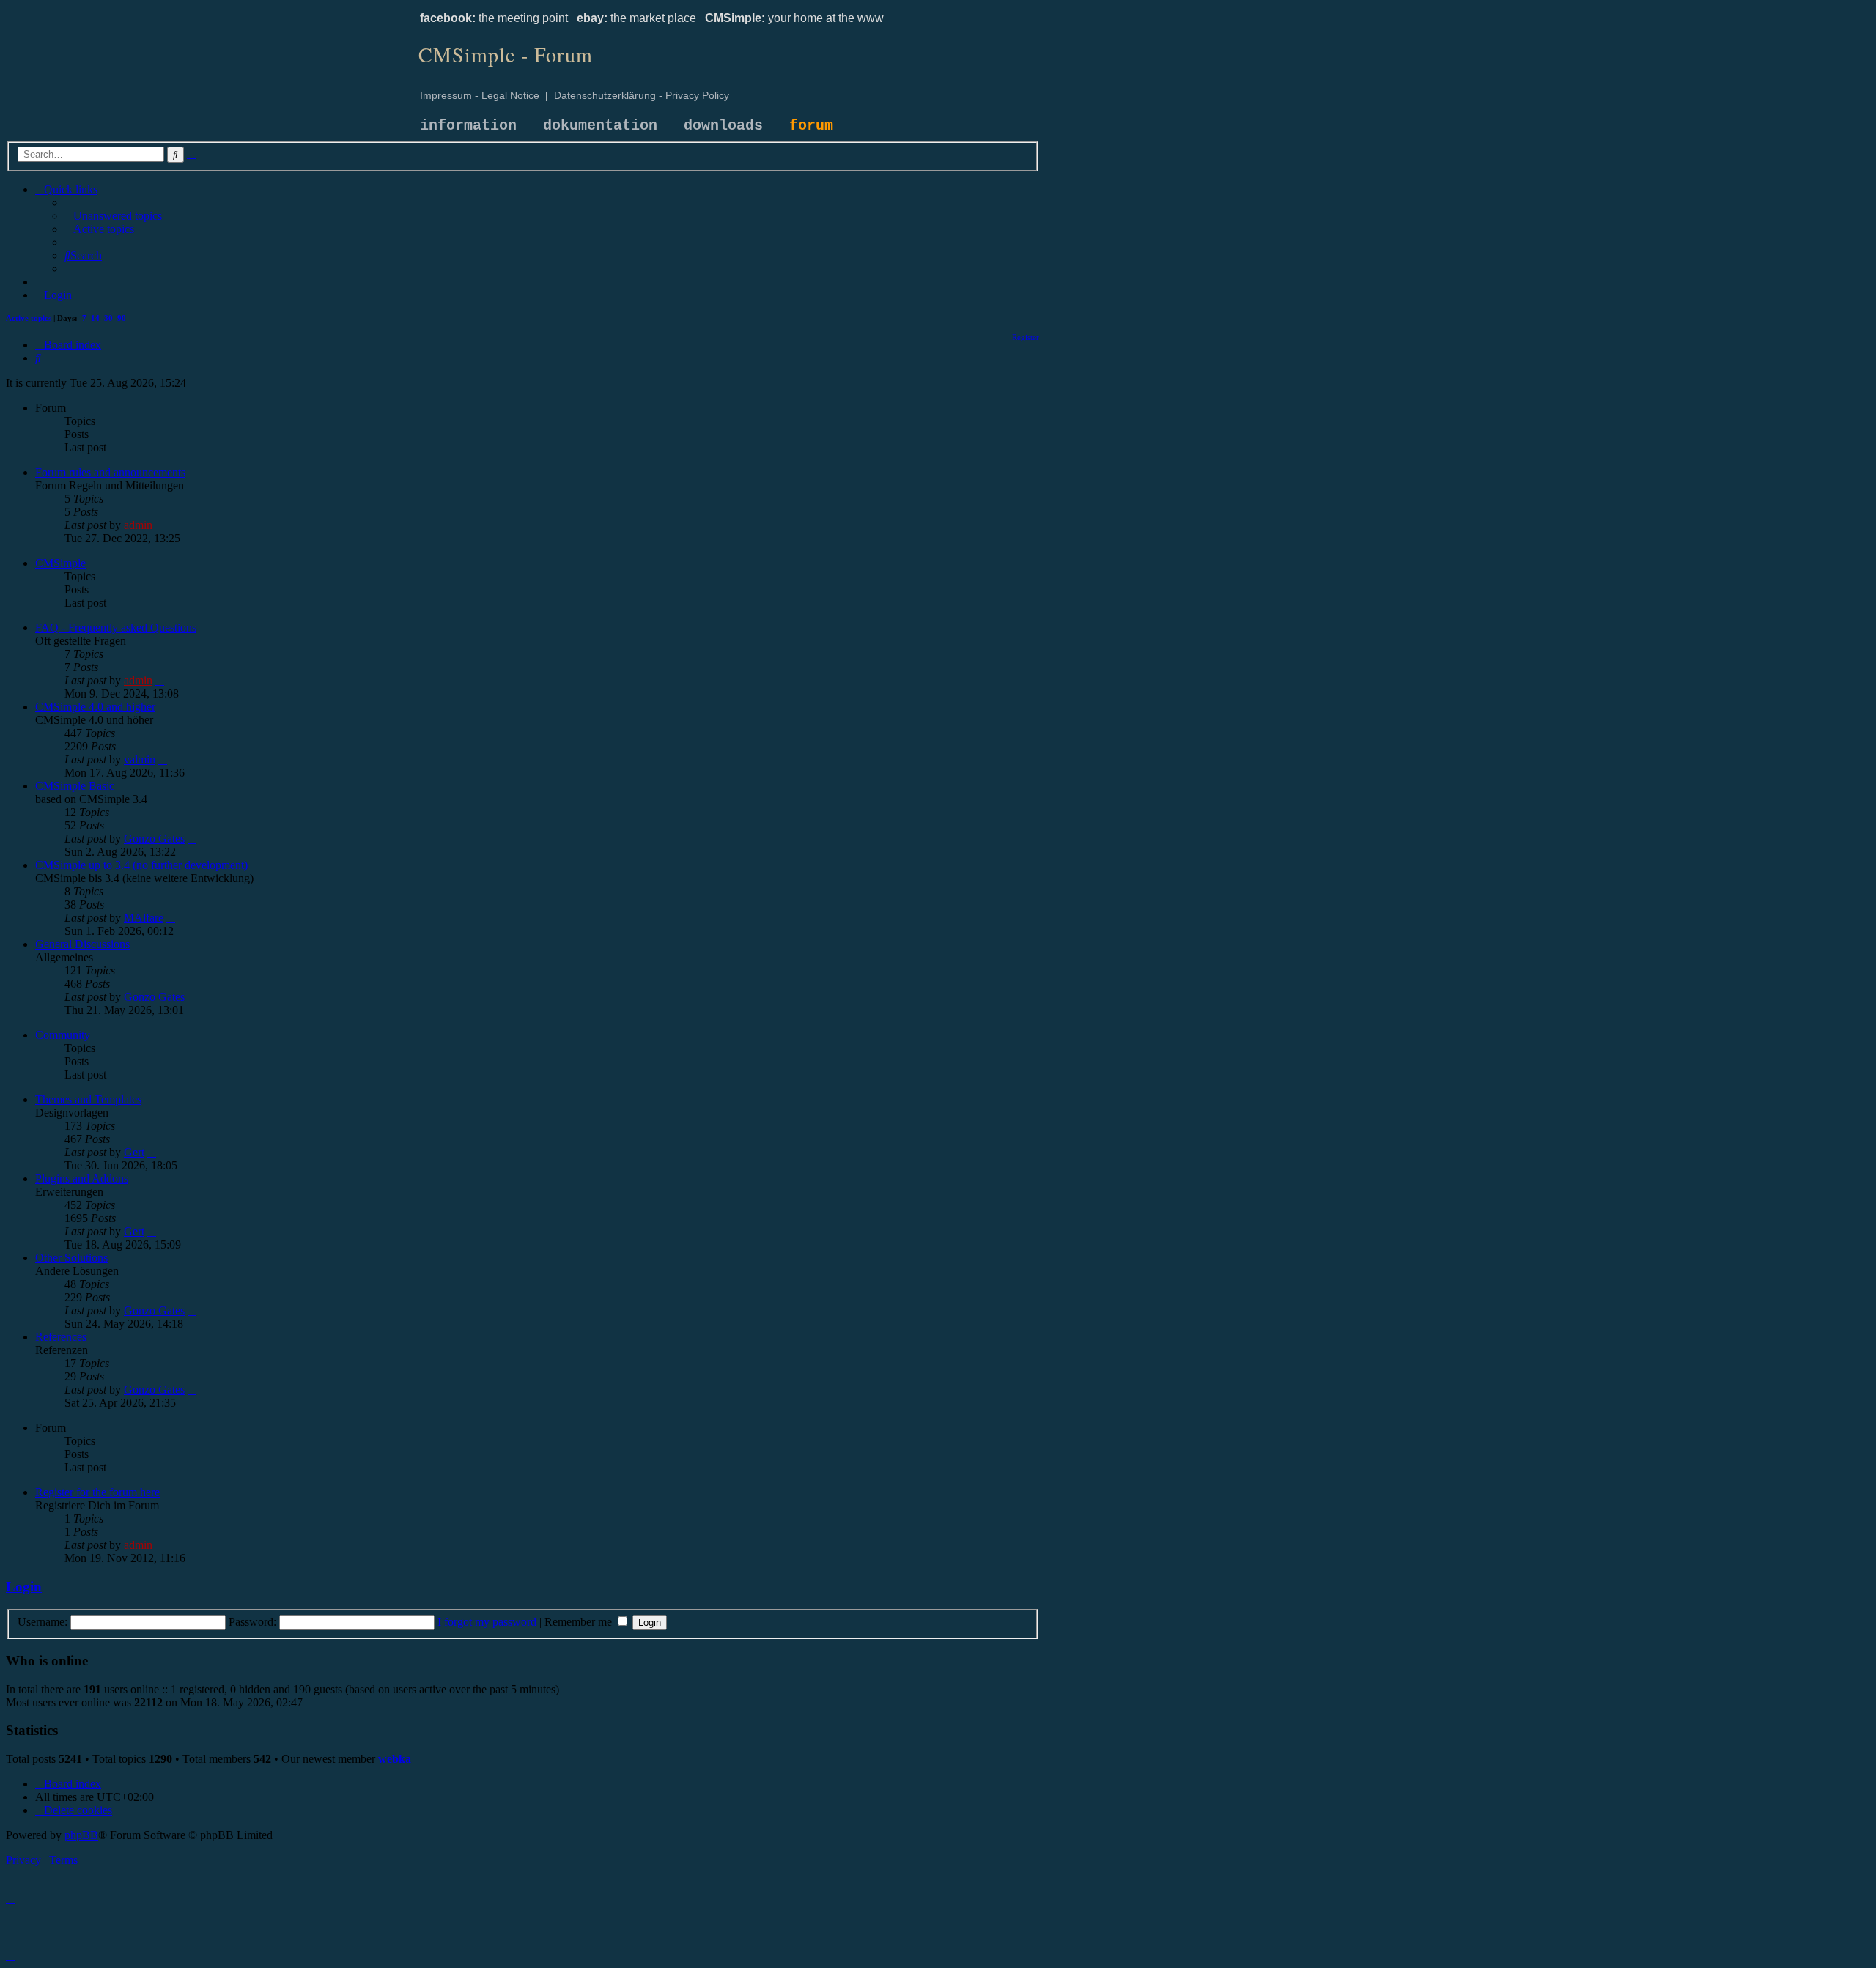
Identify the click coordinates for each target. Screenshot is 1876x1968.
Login (24, 1587)
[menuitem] (113, 216)
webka (395, 1759)
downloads (723, 126)
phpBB (81, 1835)
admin (138, 525)
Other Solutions (71, 1258)
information (468, 126)
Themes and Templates (88, 1099)
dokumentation (600, 126)
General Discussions (82, 944)
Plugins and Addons (82, 1179)
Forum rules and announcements (110, 472)
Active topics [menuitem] (29, 318)
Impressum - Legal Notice (480, 95)
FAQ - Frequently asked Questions (116, 628)
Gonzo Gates (154, 839)
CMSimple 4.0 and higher (95, 707)
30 (108, 318)
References (61, 1337)
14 (95, 318)
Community (63, 1035)
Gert (134, 1152)
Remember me (580, 1622)
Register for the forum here (97, 1492)
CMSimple (60, 563)
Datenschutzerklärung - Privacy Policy (642, 95)
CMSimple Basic (75, 786)
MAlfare (144, 918)
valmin (140, 759)
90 (122, 318)
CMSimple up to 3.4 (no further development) (141, 865)
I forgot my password (487, 1622)
